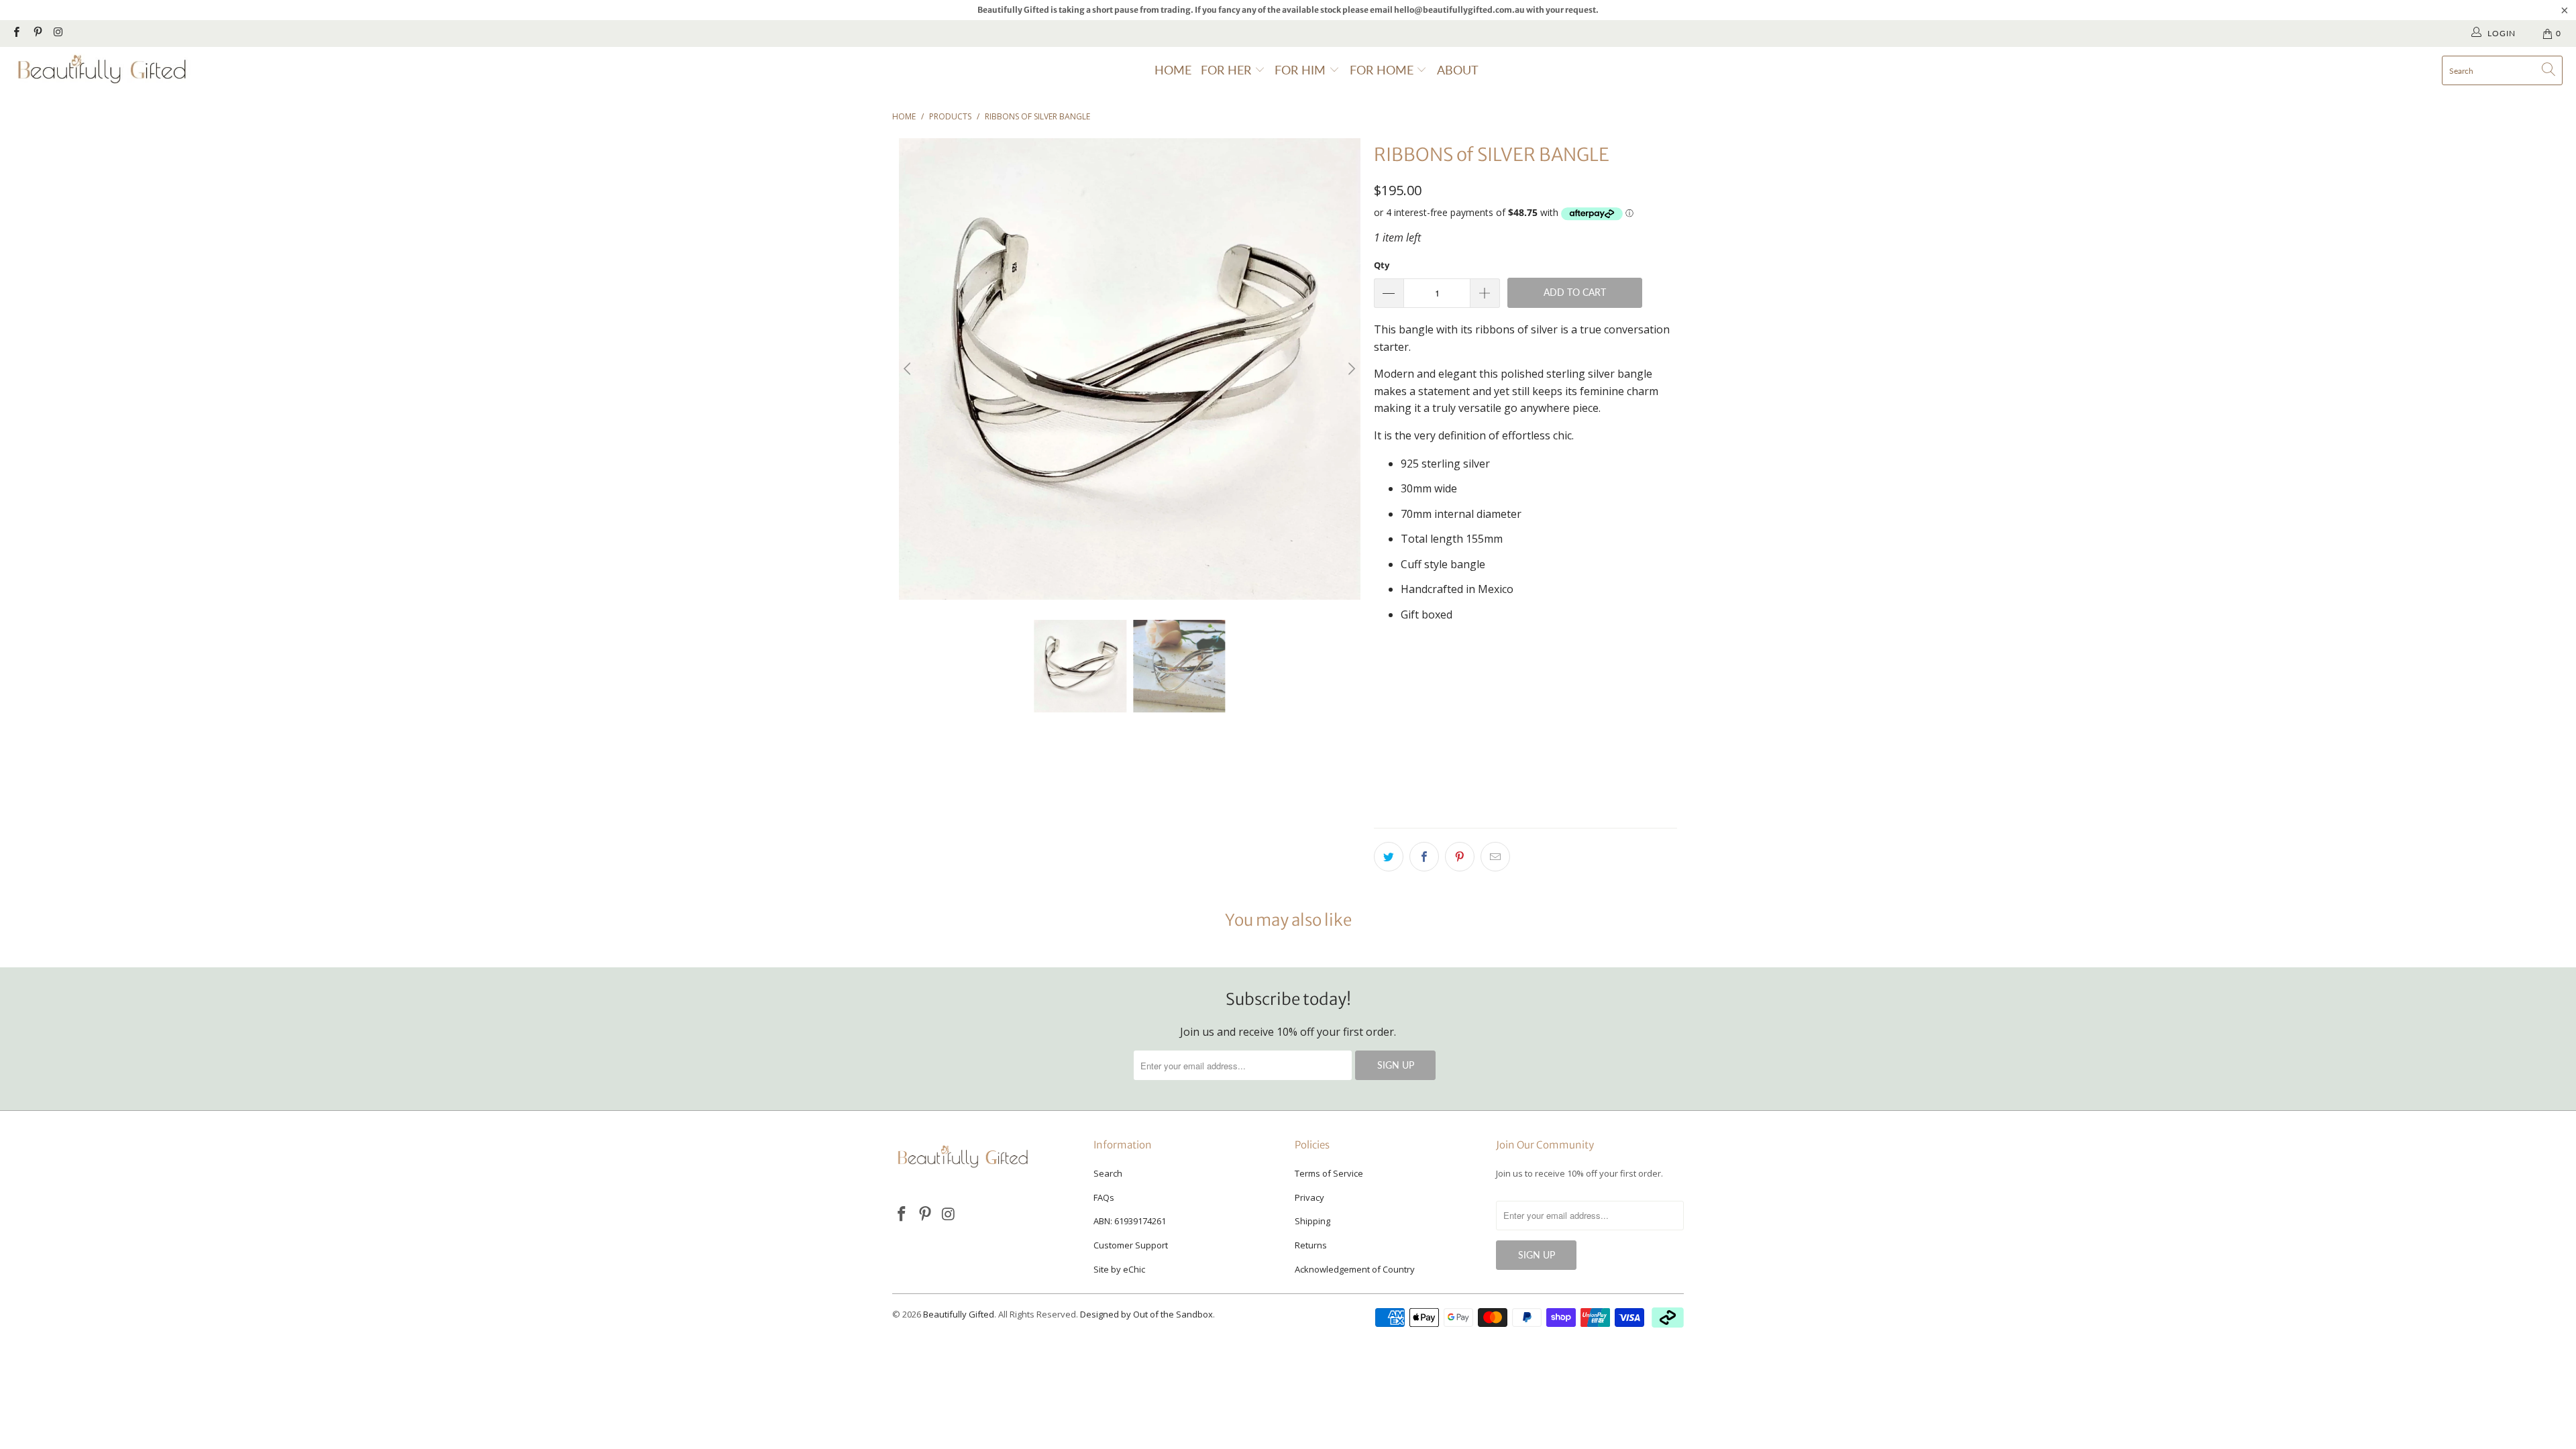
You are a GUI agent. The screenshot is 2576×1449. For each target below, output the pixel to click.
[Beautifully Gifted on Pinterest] (37, 33)
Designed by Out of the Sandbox (1146, 1314)
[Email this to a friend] (1495, 857)
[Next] (1350, 369)
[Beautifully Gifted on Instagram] (58, 33)
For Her (1228, 70)
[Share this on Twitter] (1389, 857)
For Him (1302, 70)
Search (1108, 1173)
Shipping (1312, 1221)
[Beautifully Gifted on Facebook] (16, 33)
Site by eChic (1119, 1269)
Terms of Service (1329, 1173)
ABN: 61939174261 (1130, 1221)
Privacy (1309, 1197)
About (1458, 70)
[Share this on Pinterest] (1460, 857)
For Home (1383, 70)
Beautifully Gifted (959, 1314)
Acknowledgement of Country (1355, 1269)
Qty (1382, 265)
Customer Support (1131, 1245)
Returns (1311, 1245)
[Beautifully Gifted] (102, 70)
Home (1173, 70)
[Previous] (909, 369)
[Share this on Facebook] (1424, 857)
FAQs (1104, 1197)
